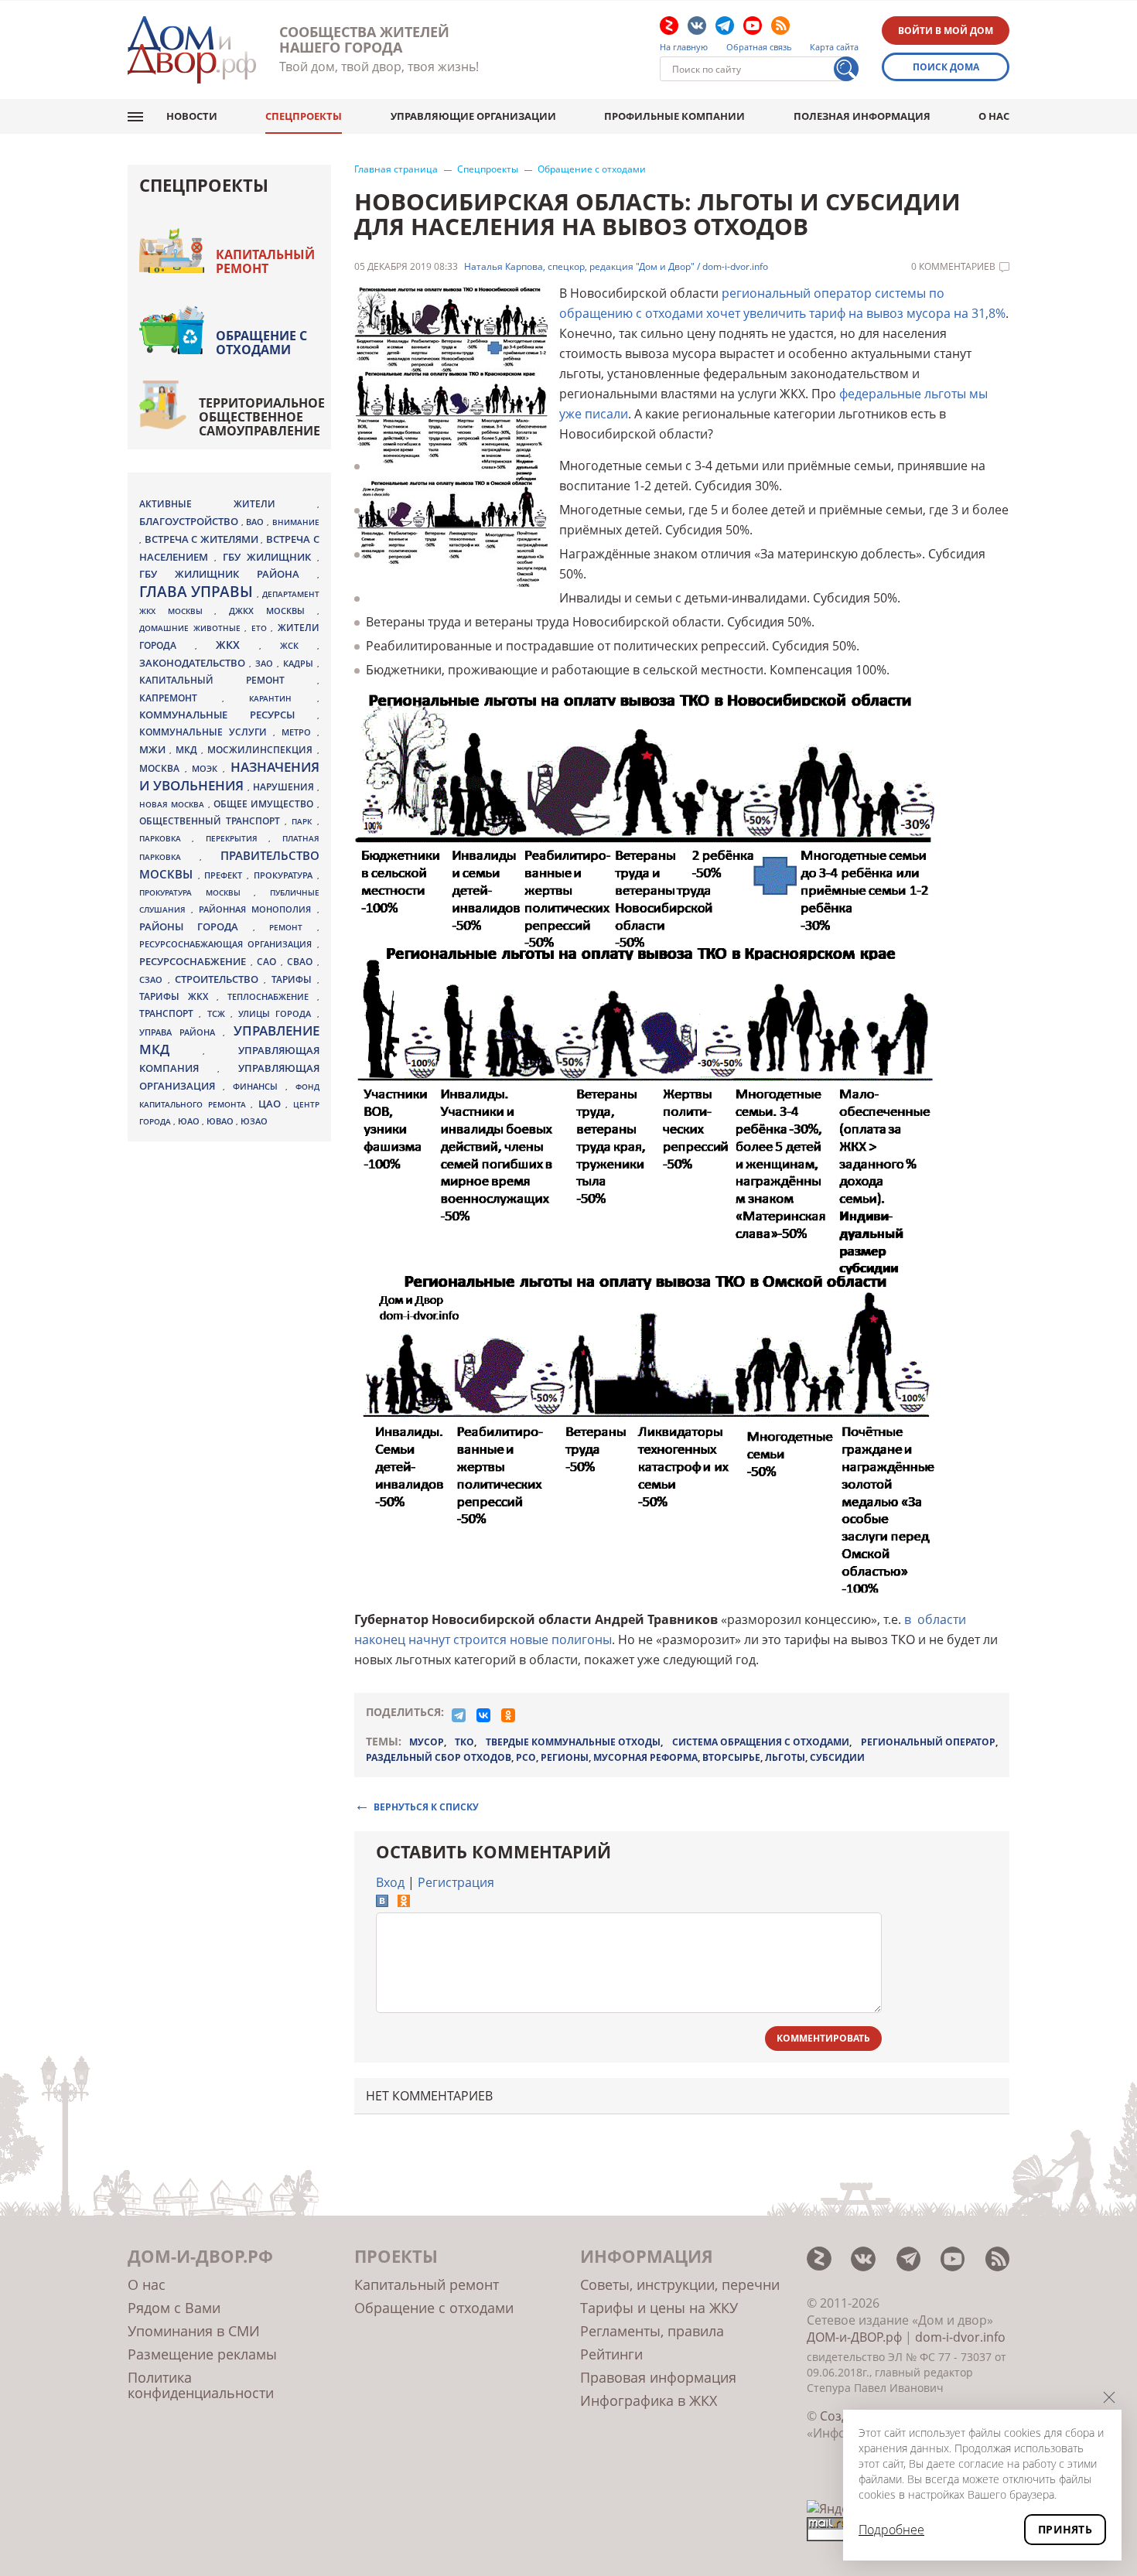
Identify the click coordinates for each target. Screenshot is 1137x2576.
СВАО (302, 961)
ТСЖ (219, 1013)
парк (304, 821)
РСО (526, 1757)
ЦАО (272, 1104)
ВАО (256, 522)
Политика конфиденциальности (201, 2385)
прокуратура (285, 875)
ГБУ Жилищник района (228, 574)
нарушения (285, 787)
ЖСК (299, 646)
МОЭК (207, 768)
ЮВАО (221, 1121)
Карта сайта (834, 47)
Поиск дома (946, 67)
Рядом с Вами (174, 2308)
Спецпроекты (304, 116)
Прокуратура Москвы (196, 892)
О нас (994, 116)
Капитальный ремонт (265, 261)
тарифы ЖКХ (178, 996)
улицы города (278, 1013)
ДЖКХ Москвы (273, 611)
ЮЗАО (254, 1121)
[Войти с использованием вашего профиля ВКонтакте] (382, 1902)
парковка (166, 838)
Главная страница (396, 169)
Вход (390, 1882)
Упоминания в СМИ (194, 2331)
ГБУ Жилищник (270, 557)
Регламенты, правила (652, 2331)
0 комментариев (953, 267)
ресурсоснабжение (195, 961)
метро (299, 732)
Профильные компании (674, 116)
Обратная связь (759, 47)
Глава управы (198, 592)
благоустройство (190, 521)
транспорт (169, 1013)
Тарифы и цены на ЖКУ (659, 2308)
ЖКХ (237, 645)
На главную (684, 47)
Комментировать (823, 2038)
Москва (162, 768)
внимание (296, 522)
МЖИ (154, 749)
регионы (565, 1757)
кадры (300, 663)
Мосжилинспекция (262, 750)
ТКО (464, 1742)
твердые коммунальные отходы (573, 1742)
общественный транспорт (212, 821)
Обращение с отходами (592, 169)
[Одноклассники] (508, 1715)
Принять (1065, 2529)
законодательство (194, 663)
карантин (283, 698)
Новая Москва (174, 804)
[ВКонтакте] (483, 1715)
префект (225, 875)
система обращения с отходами (761, 1742)
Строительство (219, 979)
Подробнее (891, 2530)
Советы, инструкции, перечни (680, 2284)
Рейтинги (611, 2354)
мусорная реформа (645, 1757)
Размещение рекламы (202, 2354)
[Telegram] (459, 1715)
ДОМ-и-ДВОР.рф (854, 2337)
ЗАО (266, 663)
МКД (188, 749)
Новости (192, 116)
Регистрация (456, 1882)
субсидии (837, 1757)
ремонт (293, 927)
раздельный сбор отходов (439, 1757)
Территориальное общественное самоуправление (262, 417)
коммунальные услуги (206, 732)
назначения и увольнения (229, 776)
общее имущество (265, 804)
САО (269, 962)
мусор (427, 1742)
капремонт (181, 698)
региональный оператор (928, 1742)
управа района (181, 1032)
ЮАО (190, 1121)
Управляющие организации (473, 116)
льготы (785, 1757)
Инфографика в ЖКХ (649, 2400)
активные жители (228, 504)
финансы (259, 1087)
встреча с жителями (203, 539)
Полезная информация (862, 116)
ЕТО (261, 628)
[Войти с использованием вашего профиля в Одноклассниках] (404, 1902)
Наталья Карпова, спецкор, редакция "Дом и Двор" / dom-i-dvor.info (616, 267)
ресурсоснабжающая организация (228, 944)
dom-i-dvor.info (960, 2337)
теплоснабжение (272, 997)
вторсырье (731, 1757)
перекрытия (237, 838)
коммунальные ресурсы (228, 715)
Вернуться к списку (426, 1806)
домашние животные (192, 628)
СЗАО (154, 980)
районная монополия (258, 909)
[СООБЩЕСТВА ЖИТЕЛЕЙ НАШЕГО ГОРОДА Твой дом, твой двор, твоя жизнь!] (192, 50)
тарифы (294, 979)
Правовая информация (658, 2377)
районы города (196, 926)
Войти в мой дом (946, 31)
